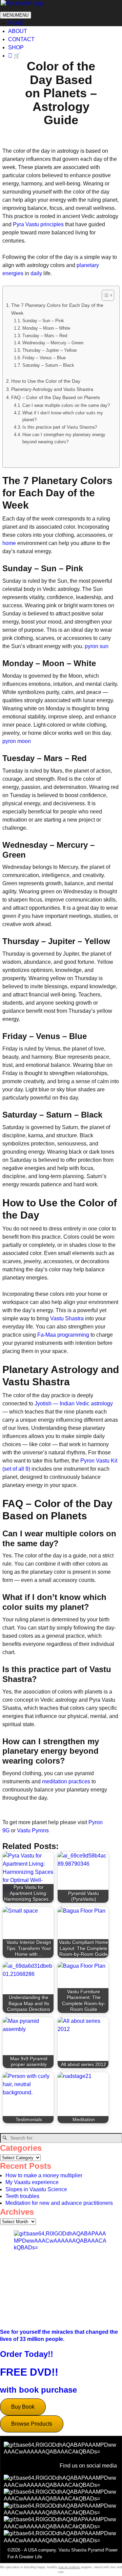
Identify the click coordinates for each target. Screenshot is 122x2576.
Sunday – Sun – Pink (43, 321)
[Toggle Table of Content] (105, 295)
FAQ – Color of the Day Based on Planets (56, 397)
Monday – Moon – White (46, 328)
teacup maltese (69, 2567)
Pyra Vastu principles (38, 224)
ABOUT (18, 31)
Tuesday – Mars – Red (45, 336)
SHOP (16, 47)
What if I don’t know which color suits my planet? (63, 416)
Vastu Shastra (67, 1318)
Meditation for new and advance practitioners (59, 2203)
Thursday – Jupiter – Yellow (49, 350)
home (9, 543)
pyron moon (17, 741)
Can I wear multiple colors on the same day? (66, 405)
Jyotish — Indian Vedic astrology (74, 1403)
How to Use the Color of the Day (46, 381)
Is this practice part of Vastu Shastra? (60, 427)
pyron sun (97, 646)
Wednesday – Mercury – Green (53, 343)
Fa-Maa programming (63, 1335)
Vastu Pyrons (33, 1830)
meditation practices (66, 1781)
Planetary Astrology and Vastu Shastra (52, 389)
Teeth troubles (22, 2196)
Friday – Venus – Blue (44, 358)
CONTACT (21, 39)
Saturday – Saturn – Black (48, 365)
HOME (16, 23)
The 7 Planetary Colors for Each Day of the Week (57, 309)
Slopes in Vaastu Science (36, 2189)
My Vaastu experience (32, 2182)
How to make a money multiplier (44, 2175)
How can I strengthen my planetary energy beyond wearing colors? (64, 438)
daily (36, 273)
